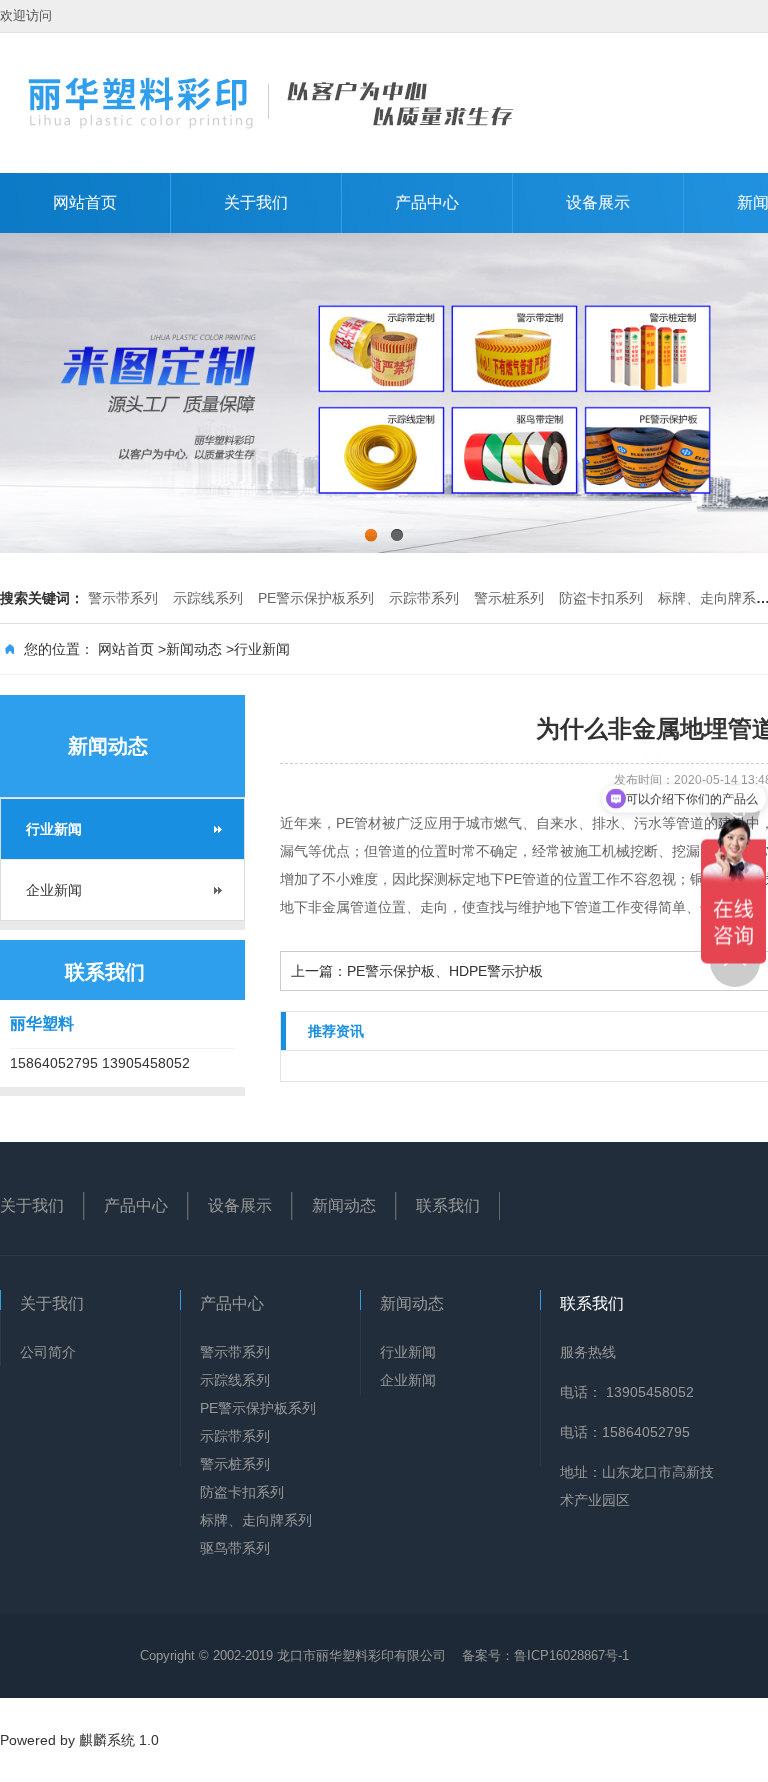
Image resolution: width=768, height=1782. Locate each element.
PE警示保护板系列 (316, 598)
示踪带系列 (424, 598)
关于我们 (256, 202)
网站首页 (85, 202)
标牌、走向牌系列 (256, 1520)
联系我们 (448, 1205)
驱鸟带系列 (235, 1548)
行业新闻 (262, 649)
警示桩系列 (509, 598)
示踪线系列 (208, 598)
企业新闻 (54, 890)
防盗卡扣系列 (601, 598)
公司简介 (48, 1352)
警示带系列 (123, 598)
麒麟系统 (107, 1740)
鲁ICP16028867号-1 (571, 1655)
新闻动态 (194, 649)
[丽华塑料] (270, 101)
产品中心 (427, 202)
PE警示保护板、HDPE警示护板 (445, 971)
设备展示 (598, 202)
